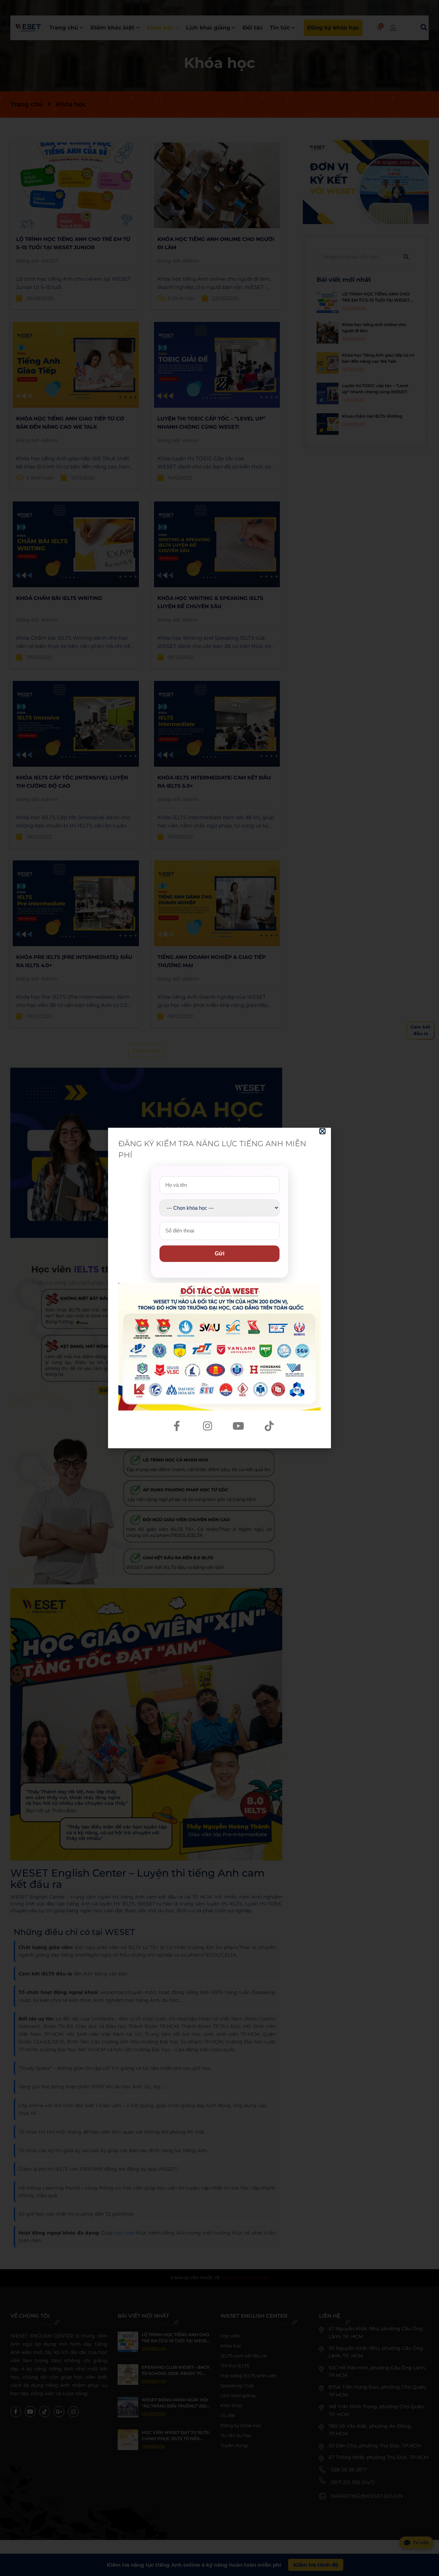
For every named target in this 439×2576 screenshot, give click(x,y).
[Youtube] (238, 1426)
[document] (219, 1288)
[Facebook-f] (177, 1426)
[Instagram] (207, 1426)
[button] (322, 1131)
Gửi (219, 1254)
